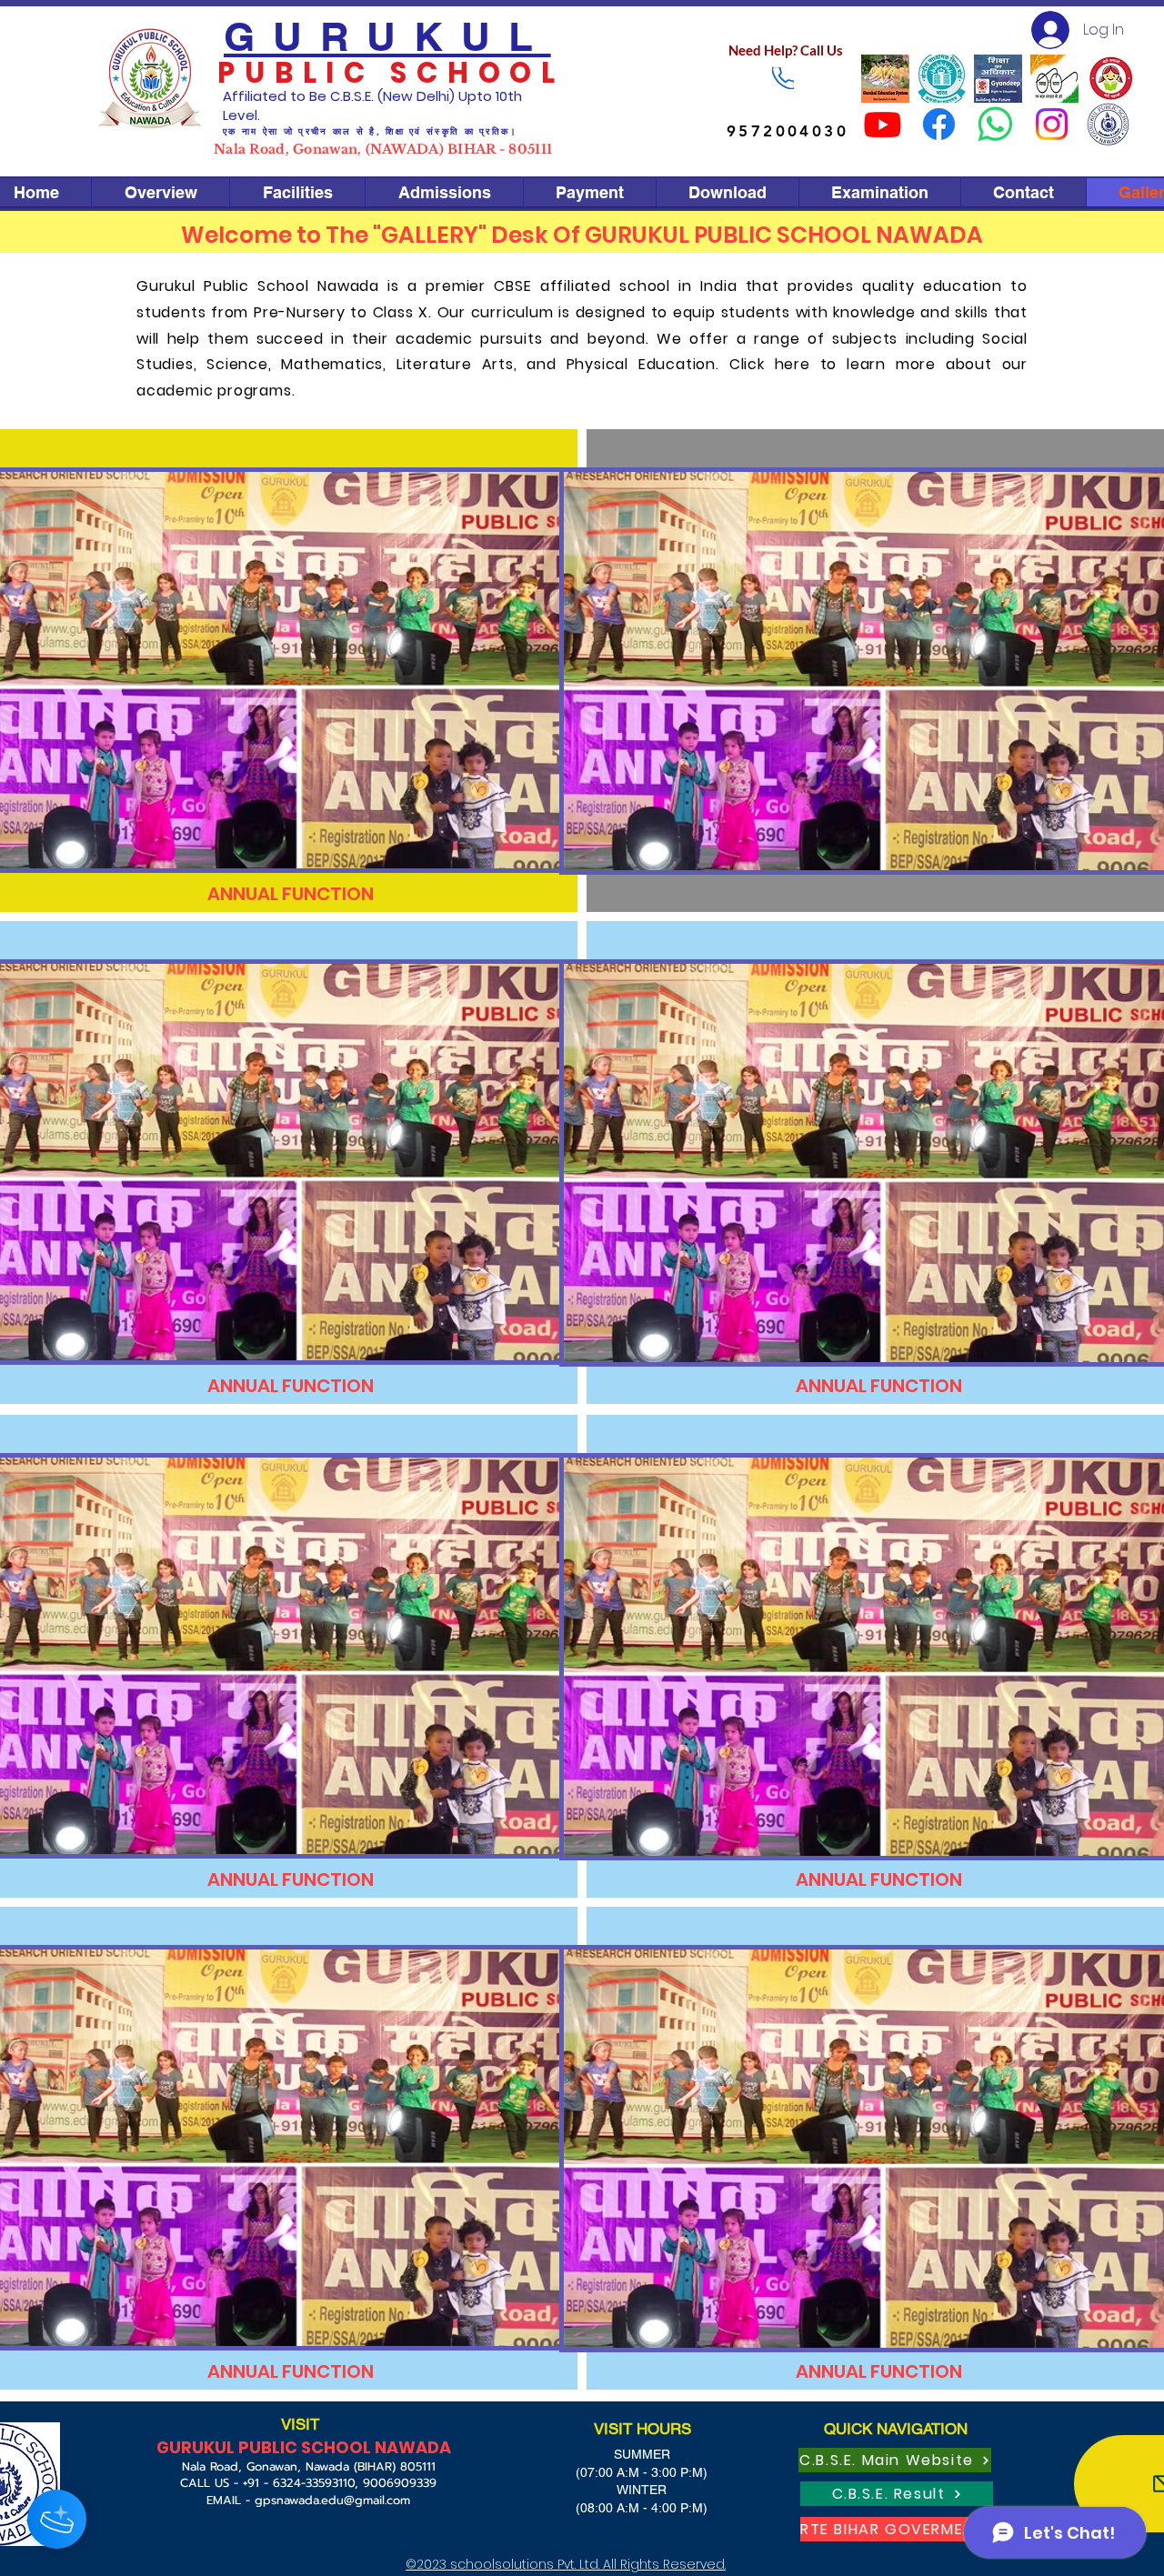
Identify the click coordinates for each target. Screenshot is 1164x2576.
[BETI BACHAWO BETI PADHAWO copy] (1111, 79)
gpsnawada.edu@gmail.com (332, 2500)
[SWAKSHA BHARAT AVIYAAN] (1054, 79)
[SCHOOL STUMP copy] (1108, 124)
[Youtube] (883, 124)
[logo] (942, 79)
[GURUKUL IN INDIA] (885, 79)
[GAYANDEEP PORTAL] (998, 79)
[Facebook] (939, 124)
